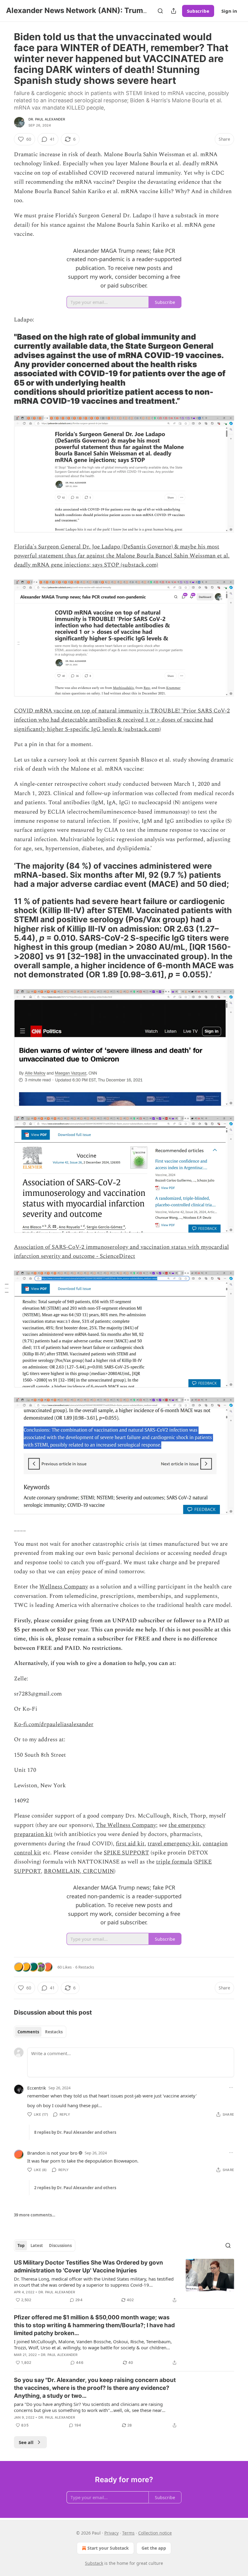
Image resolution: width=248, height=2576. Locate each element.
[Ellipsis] (231, 2087)
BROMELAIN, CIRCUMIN (79, 1871)
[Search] (160, 11)
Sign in (229, 11)
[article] (124, 2281)
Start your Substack (108, 2548)
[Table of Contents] (7, 1288)
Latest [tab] (37, 2245)
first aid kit (130, 1844)
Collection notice (155, 2533)
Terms (128, 2533)
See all (26, 2442)
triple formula (174, 1862)
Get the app (154, 2548)
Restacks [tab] (54, 2032)
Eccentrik (37, 2088)
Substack (94, 2563)
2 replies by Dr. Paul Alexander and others (75, 2188)
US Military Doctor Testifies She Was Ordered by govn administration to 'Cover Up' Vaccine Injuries (88, 2267)
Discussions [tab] (60, 2245)
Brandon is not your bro (52, 2153)
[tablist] (40, 2032)
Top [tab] (21, 2245)
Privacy (111, 2533)
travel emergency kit (174, 1844)
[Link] (5, 369)
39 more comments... (35, 2215)
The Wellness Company (126, 1825)
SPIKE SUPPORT (126, 1853)
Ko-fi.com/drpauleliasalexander (54, 1724)
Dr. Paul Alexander (47, 119)
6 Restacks (85, 1967)
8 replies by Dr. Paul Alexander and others (75, 2132)
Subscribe (198, 11)
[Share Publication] (174, 11)
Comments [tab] (28, 2032)
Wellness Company (64, 1587)
